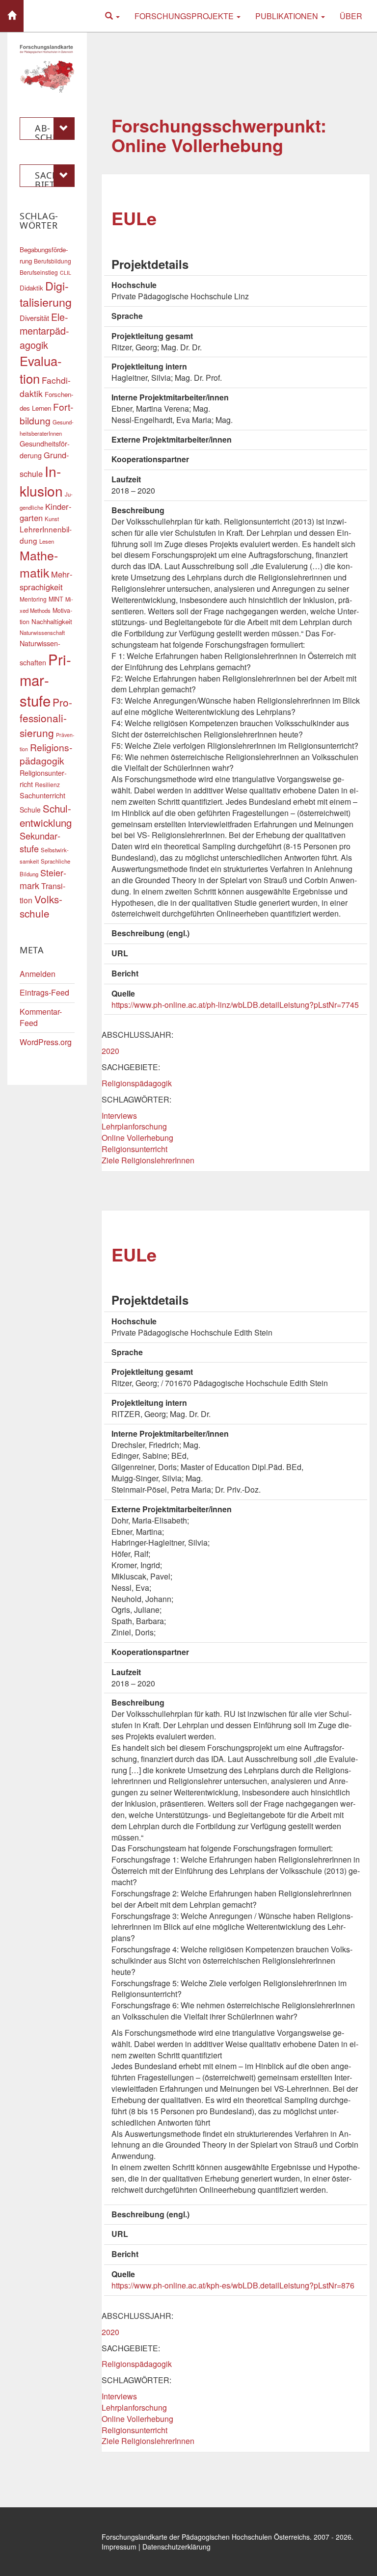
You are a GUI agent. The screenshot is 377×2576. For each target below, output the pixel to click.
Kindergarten (46, 512)
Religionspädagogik (137, 1083)
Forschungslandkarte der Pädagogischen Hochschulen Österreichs (206, 2537)
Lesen (47, 541)
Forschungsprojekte (185, 16)
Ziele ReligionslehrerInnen (148, 1160)
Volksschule (41, 906)
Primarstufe (45, 680)
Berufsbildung (53, 261)
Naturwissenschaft (42, 632)
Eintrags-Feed (44, 992)
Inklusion (41, 481)
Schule (30, 810)
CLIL (66, 273)
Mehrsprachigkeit (46, 580)
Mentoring (33, 599)
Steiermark (43, 879)
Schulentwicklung (46, 815)
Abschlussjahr (52, 131)
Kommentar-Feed (41, 1017)
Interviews (119, 1116)
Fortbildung (46, 413)
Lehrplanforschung (134, 1126)
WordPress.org (46, 1042)
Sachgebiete (54, 178)
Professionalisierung (46, 717)
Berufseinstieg (39, 272)
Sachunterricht (42, 795)
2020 (110, 1051)
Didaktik (31, 288)
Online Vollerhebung (137, 1138)
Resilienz (47, 784)
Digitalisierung (46, 294)
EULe (134, 218)
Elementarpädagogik (44, 330)
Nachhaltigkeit (52, 621)
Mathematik (39, 564)
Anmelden (38, 974)
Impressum (119, 2547)
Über (351, 16)
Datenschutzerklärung (176, 2547)
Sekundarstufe (40, 842)
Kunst (52, 519)
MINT (56, 599)
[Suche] (112, 16)
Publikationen (288, 16)
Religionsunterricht (135, 1149)
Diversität (34, 318)
